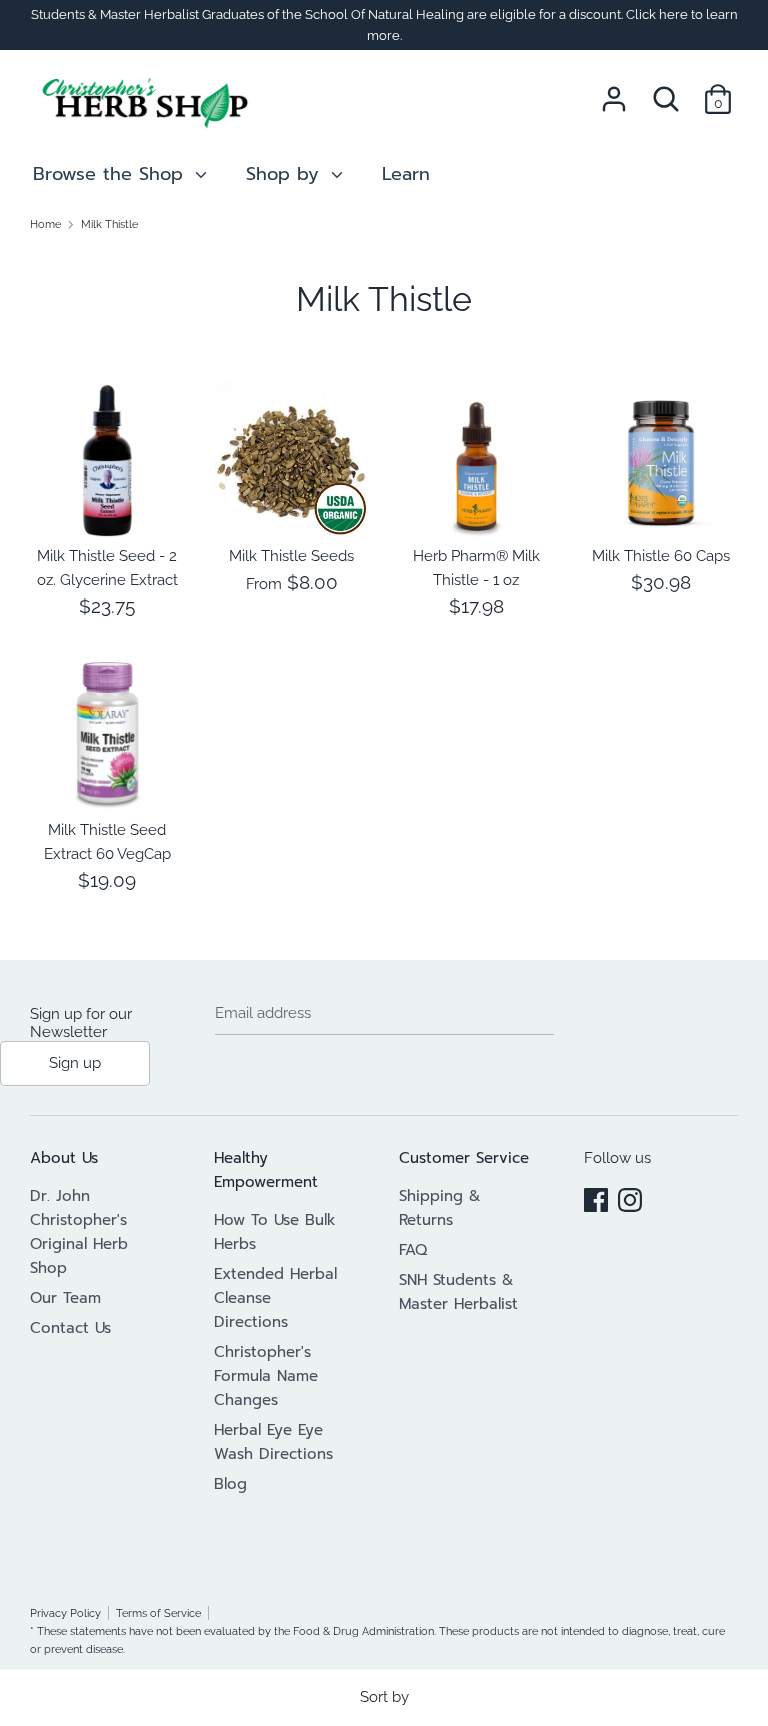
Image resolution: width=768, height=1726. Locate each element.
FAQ (413, 1250)
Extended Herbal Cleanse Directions (275, 1298)
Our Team (65, 1298)
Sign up (75, 1063)
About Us (64, 1158)
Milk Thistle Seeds (291, 556)
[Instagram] (630, 1197)
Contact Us (70, 1328)
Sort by (384, 1697)
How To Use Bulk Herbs (275, 1232)
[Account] (614, 91)
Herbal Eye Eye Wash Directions (273, 1442)
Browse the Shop (111, 174)
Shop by (286, 174)
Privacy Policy (65, 1613)
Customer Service (464, 1158)
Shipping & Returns (440, 1208)
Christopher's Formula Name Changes (266, 1376)
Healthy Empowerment (266, 1170)
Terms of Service (158, 1613)
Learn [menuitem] (406, 174)
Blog (230, 1484)
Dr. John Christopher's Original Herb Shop (79, 1232)
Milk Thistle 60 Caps (661, 556)
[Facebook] (596, 1197)
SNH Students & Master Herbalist (458, 1292)
